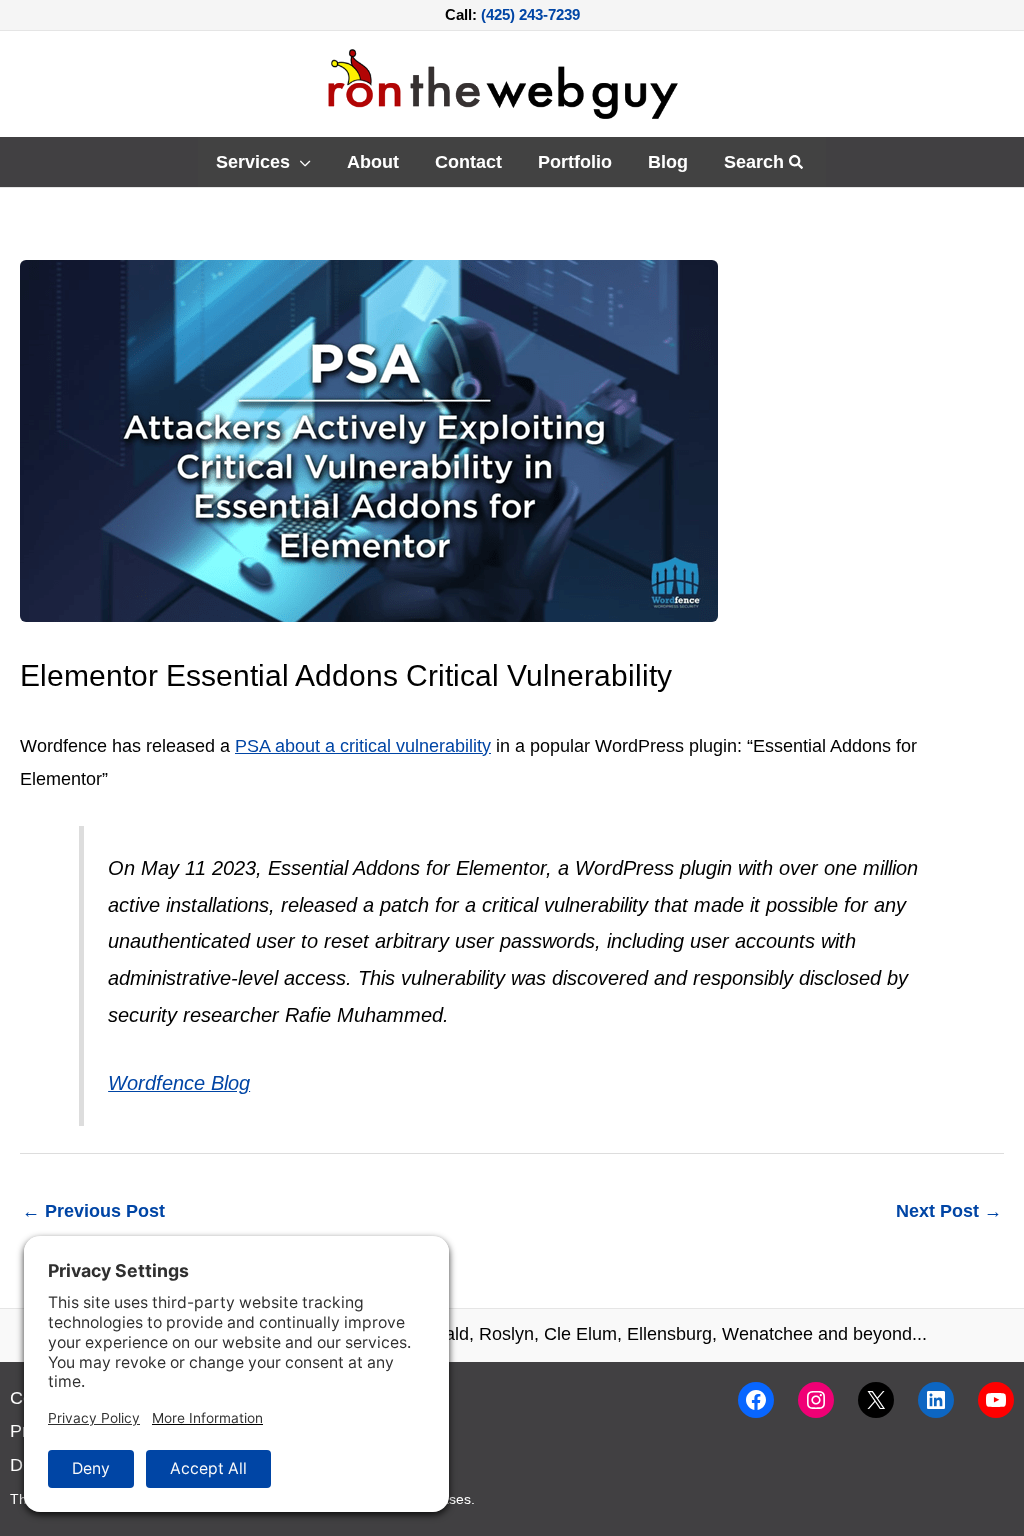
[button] (300, 162)
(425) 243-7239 (530, 14)
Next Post (949, 1211)
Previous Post (93, 1211)
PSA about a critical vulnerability (363, 746)
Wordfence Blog (179, 1083)
